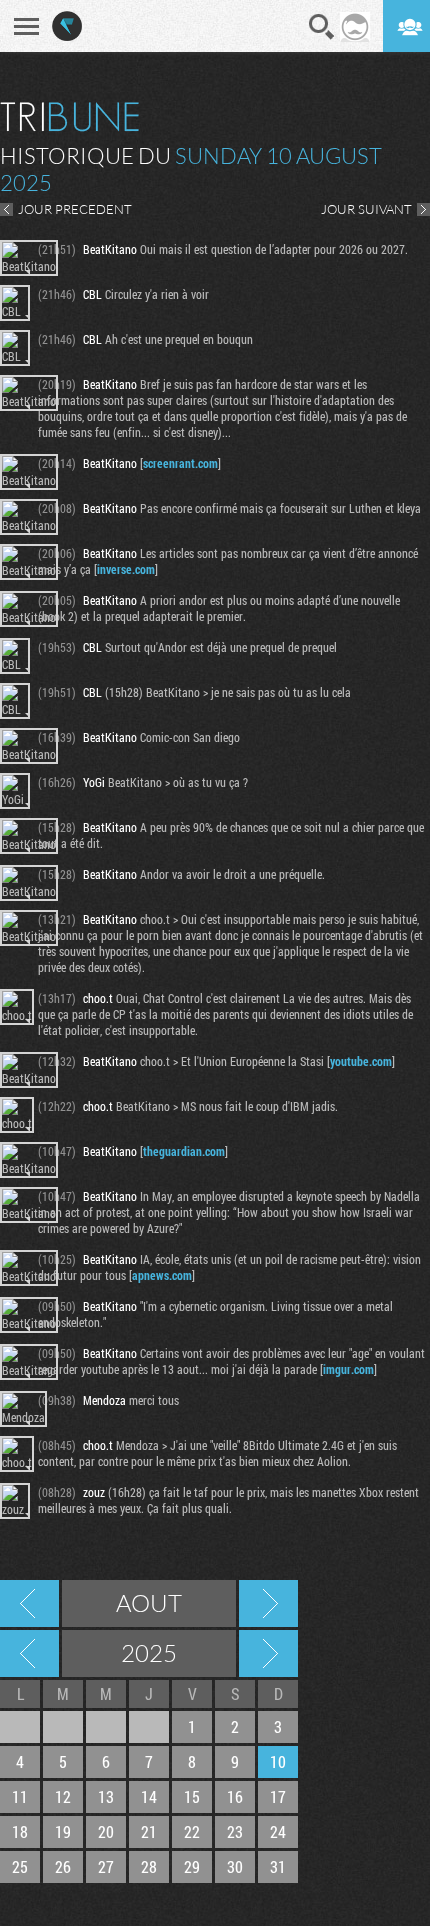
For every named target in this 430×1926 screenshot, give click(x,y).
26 (63, 1866)
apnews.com (162, 1275)
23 (235, 1831)
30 (235, 1866)
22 (192, 1831)
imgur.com (348, 1369)
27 (106, 1866)
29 (192, 1866)
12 (63, 1796)
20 (106, 1831)
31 (278, 1866)
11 (20, 1796)
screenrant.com (180, 463)
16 (235, 1796)
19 (63, 1831)
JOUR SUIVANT (366, 209)
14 (149, 1796)
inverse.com (126, 569)
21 (149, 1831)
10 (278, 1761)
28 (149, 1866)
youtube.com (361, 1061)
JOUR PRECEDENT (75, 209)
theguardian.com (184, 1151)
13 (106, 1796)
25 (20, 1866)
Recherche (322, 27)
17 (278, 1796)
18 (20, 1831)
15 (192, 1796)
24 (278, 1831)
